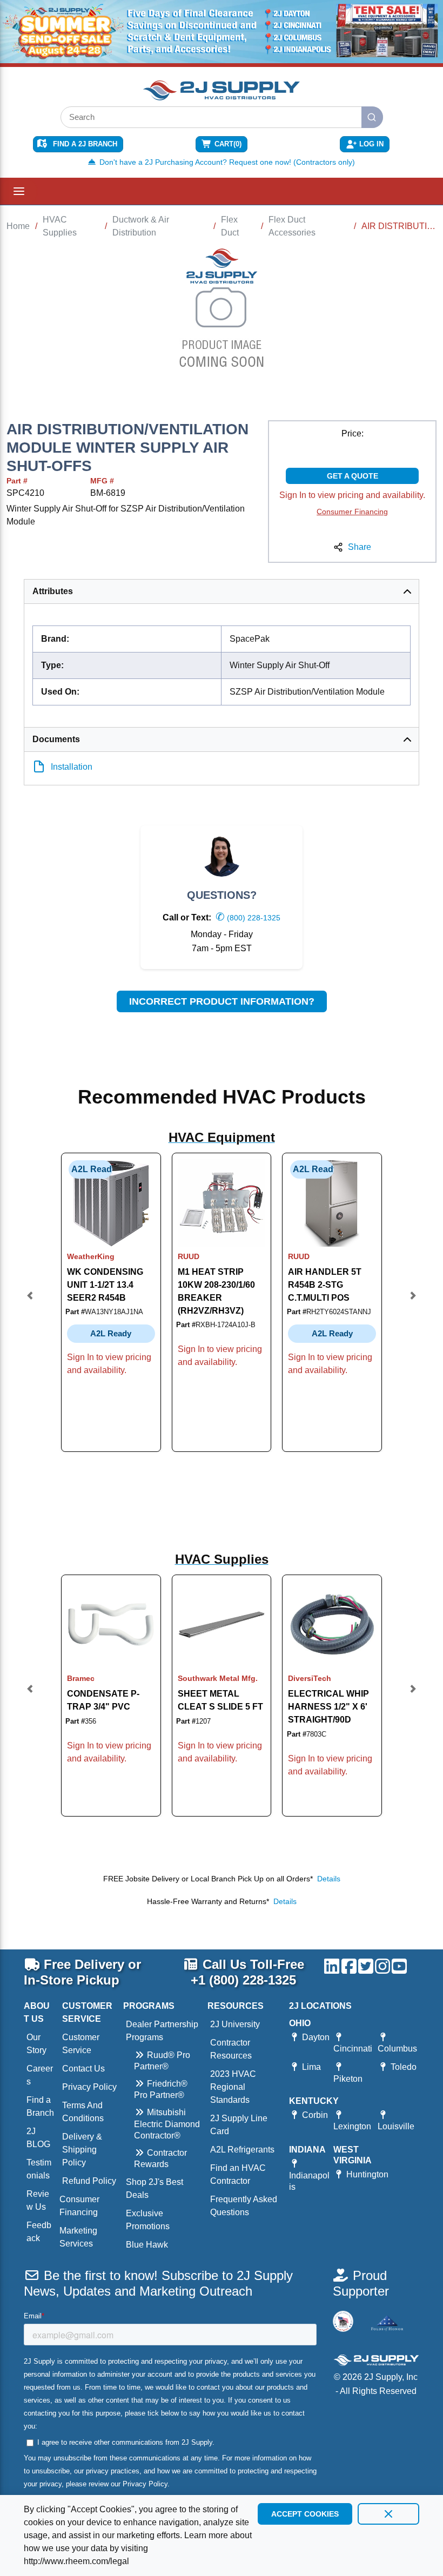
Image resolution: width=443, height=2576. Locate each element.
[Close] (388, 2514)
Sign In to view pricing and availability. (352, 495)
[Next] (413, 1303)
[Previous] (30, 1303)
